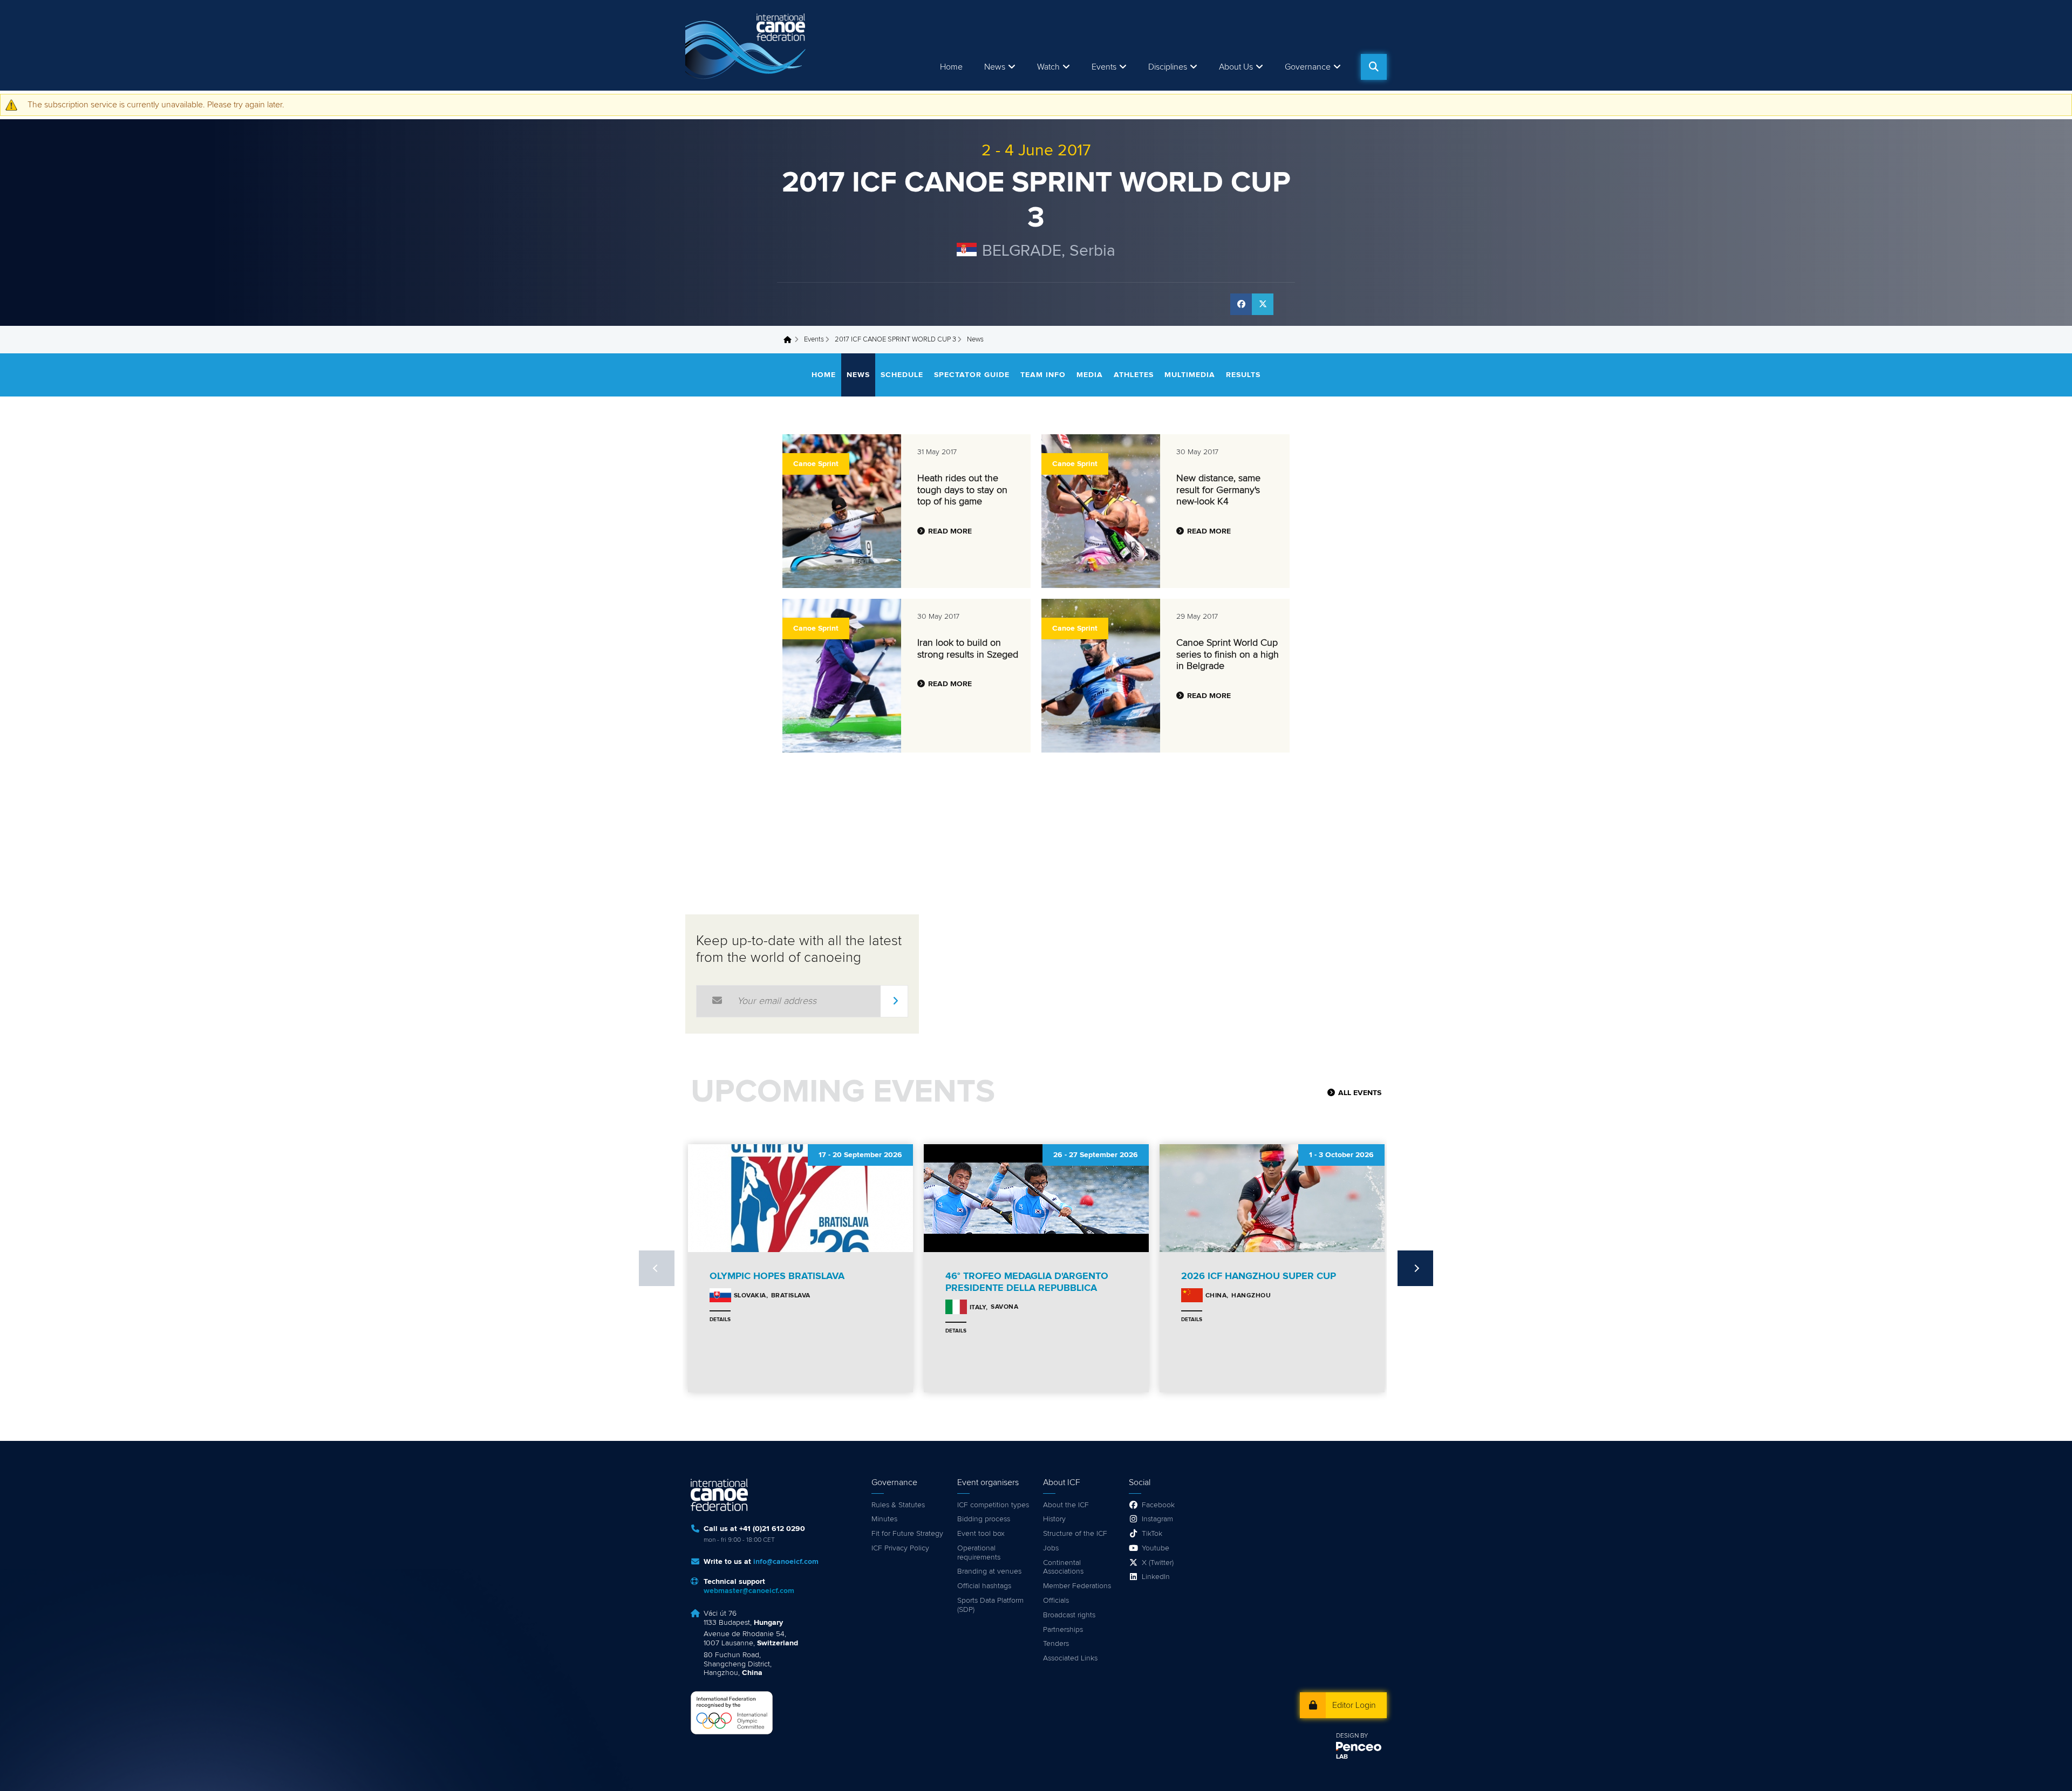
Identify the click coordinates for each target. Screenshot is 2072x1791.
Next (1415, 1268)
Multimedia (1190, 375)
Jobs (1051, 1548)
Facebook (1158, 1505)
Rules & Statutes (898, 1505)
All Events (1360, 1093)
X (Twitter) (1158, 1563)
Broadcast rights (1069, 1615)
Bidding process (984, 1519)
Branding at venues (989, 1571)
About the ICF (1066, 1505)
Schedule (902, 375)
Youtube (1156, 1548)
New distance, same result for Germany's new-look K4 (1218, 490)
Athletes (1134, 375)
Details (720, 1320)
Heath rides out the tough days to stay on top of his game (962, 490)
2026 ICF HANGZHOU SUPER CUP (1259, 1276)
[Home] (747, 45)
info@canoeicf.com (786, 1562)
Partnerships (1063, 1630)
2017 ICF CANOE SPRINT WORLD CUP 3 (895, 340)
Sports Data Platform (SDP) (990, 1605)
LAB (1342, 1757)
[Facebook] (1241, 304)
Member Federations (1077, 1586)
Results (1243, 375)
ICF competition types (993, 1505)
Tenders (1056, 1644)
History (1054, 1519)
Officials (1056, 1601)
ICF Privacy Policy (900, 1548)
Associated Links (1070, 1658)
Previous (657, 1268)
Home (951, 67)
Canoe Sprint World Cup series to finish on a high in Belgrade (1228, 655)
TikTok (1152, 1534)
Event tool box (981, 1534)
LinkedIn (1156, 1577)
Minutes (884, 1519)
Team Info (1043, 375)
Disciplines (1168, 67)
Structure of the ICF (1075, 1534)
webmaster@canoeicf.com (749, 1591)
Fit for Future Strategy (907, 1534)
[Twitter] (1263, 304)
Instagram (1157, 1519)
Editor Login (1354, 1705)
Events (814, 340)
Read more (950, 531)
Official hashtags (984, 1586)
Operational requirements (979, 1553)
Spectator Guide (972, 375)
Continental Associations (1063, 1567)
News (995, 67)
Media (1090, 375)
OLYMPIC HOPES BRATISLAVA (777, 1276)
